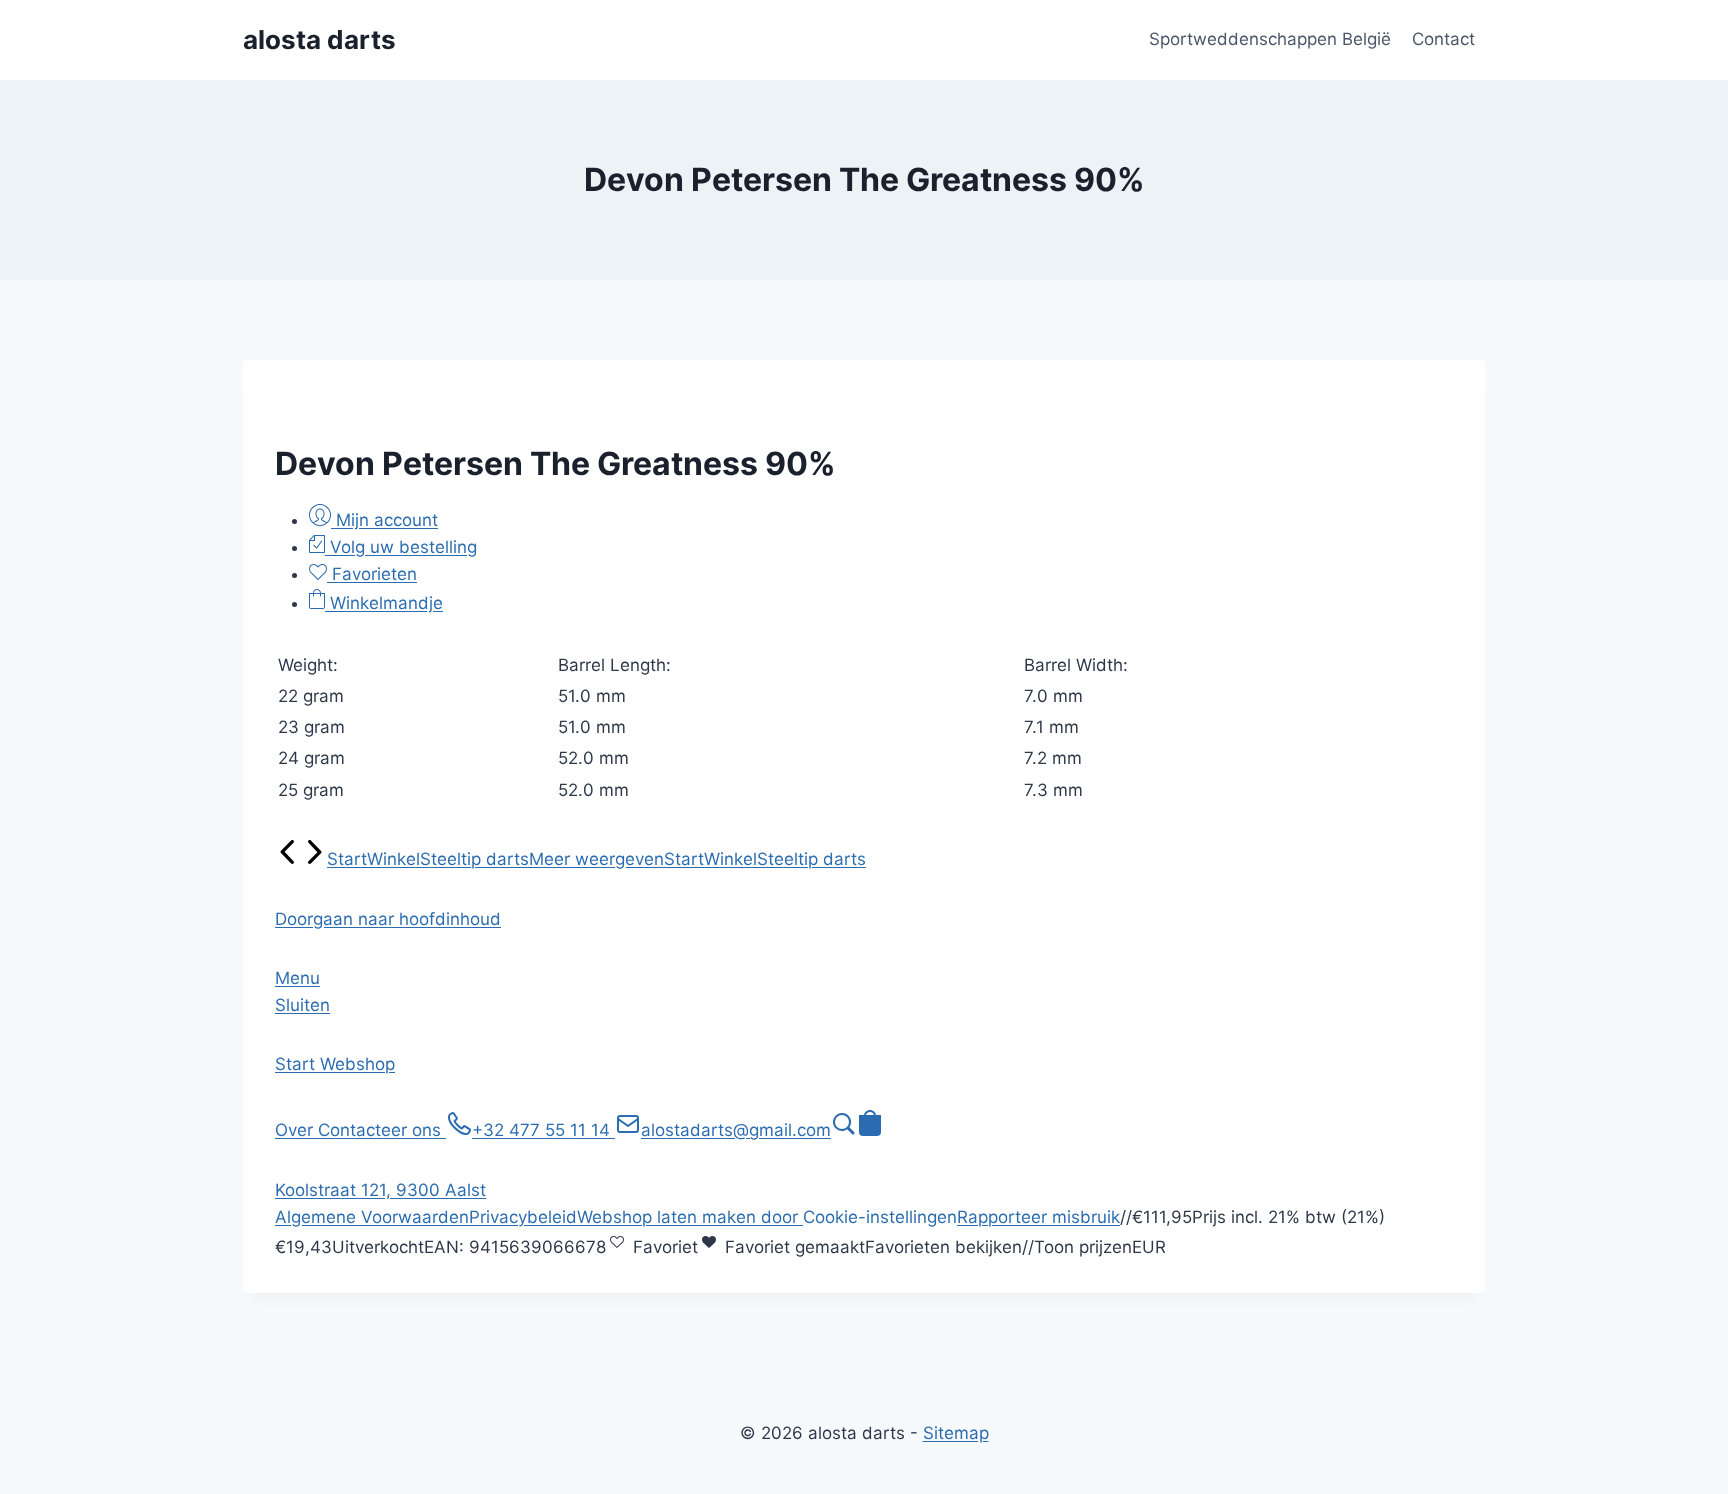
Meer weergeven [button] (596, 859)
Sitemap (956, 1433)
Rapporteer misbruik (1038, 1217)
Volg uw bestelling (401, 547)
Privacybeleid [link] (523, 1217)
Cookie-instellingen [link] (880, 1217)
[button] (388, 919)
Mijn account (384, 520)
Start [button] (297, 1064)
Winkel (393, 859)
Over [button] (296, 1130)
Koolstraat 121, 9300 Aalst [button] (380, 1190)
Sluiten (302, 1005)
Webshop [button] (357, 1064)
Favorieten (372, 574)
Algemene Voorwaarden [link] (372, 1217)
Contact (1443, 39)
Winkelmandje (384, 603)
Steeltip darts (474, 859)
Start (347, 859)
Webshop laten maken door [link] (690, 1217)
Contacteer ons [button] (382, 1130)
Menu (297, 978)
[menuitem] (288, 859)
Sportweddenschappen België (1270, 39)
